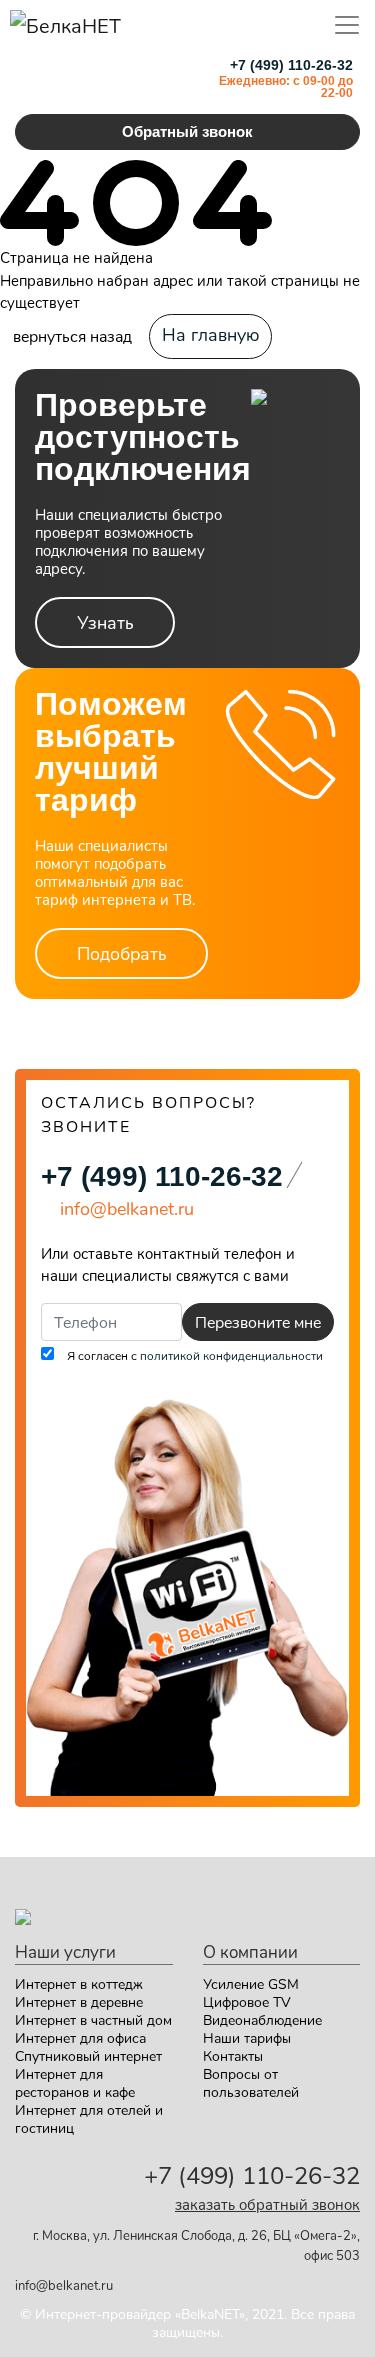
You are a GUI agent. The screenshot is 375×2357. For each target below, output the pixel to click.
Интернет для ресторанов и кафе (75, 2082)
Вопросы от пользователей (251, 2082)
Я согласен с (193, 1355)
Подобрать (121, 953)
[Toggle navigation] (347, 25)
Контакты (233, 2055)
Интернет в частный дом (93, 2019)
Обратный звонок (187, 131)
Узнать (105, 622)
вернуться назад (72, 335)
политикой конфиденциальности (231, 1355)
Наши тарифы (247, 2037)
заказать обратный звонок (267, 2204)
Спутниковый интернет (88, 2055)
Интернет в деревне (79, 2001)
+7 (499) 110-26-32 (162, 1176)
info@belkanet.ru (64, 2285)
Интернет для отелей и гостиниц (89, 2118)
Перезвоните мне (258, 1321)
